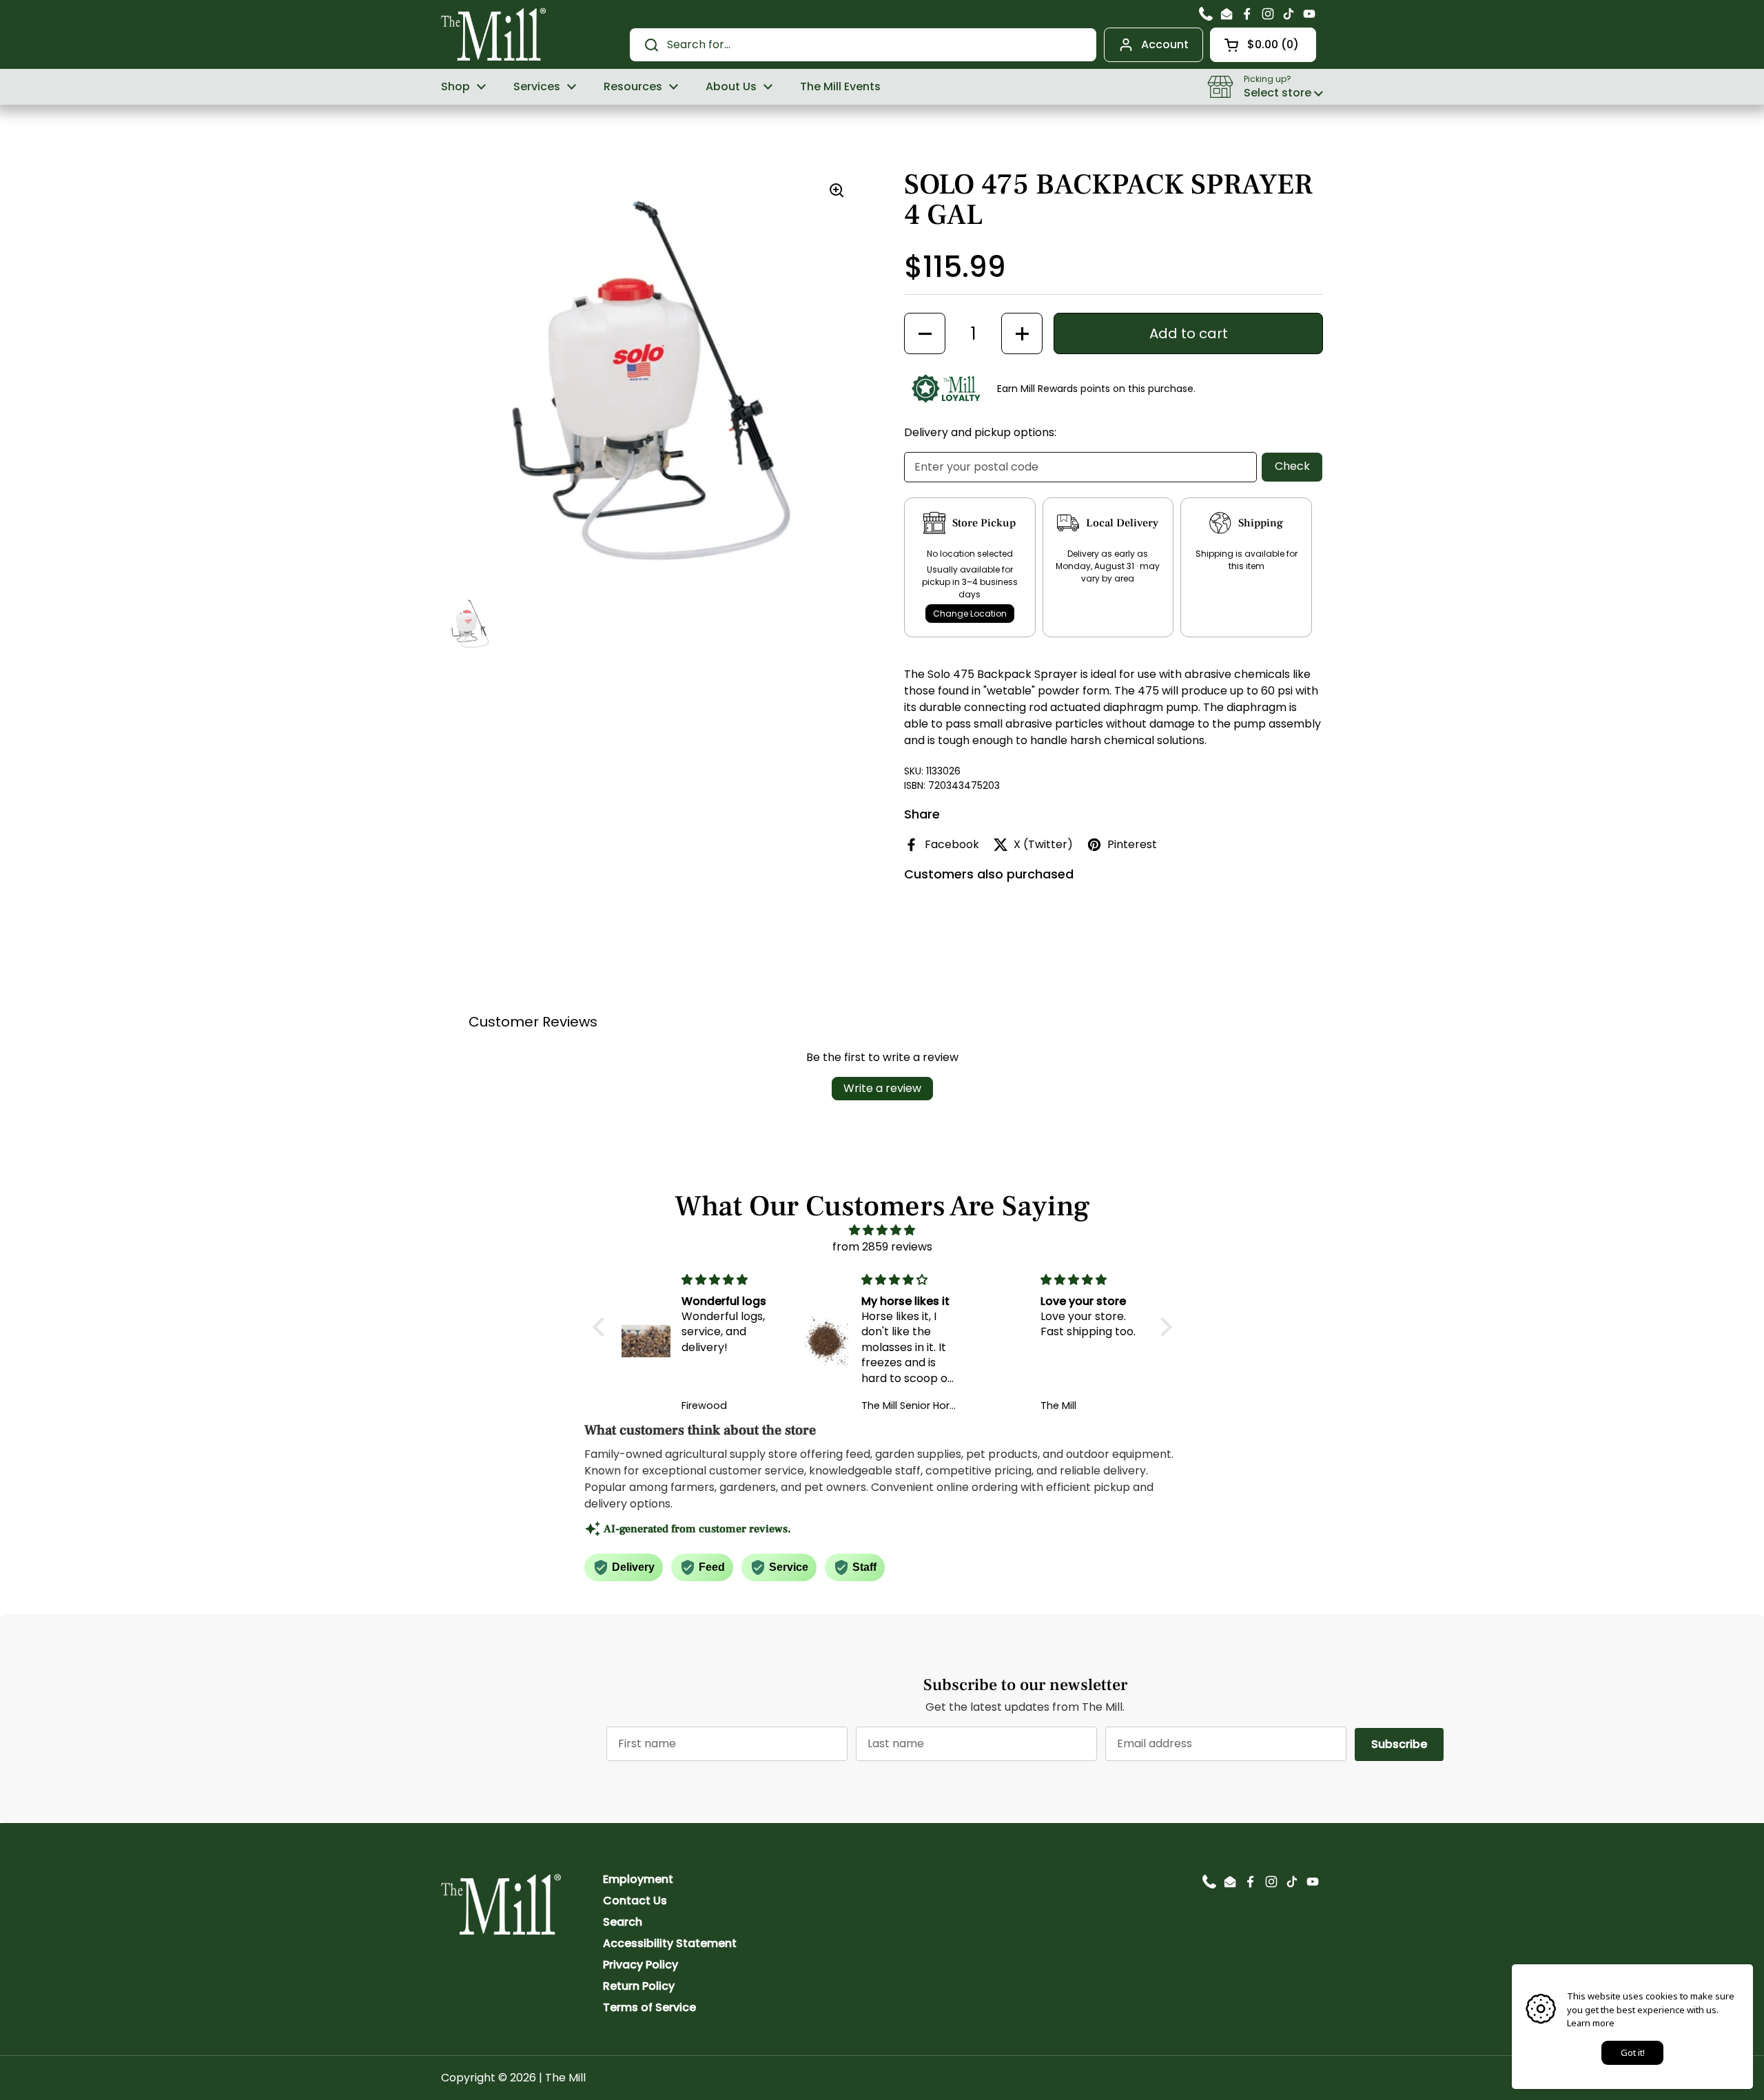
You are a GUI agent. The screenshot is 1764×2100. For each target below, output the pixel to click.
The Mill (565, 2078)
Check (1292, 466)
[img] (882, 1230)
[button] (1263, 45)
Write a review (882, 1088)
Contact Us (635, 1901)
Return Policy (639, 1986)
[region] (650, 379)
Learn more (1591, 2023)
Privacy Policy (640, 1965)
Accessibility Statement (670, 1943)
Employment (638, 1879)
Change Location (970, 614)
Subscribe (1407, 1744)
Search (623, 1922)
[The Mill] (494, 33)
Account (1165, 44)
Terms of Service (649, 2007)
